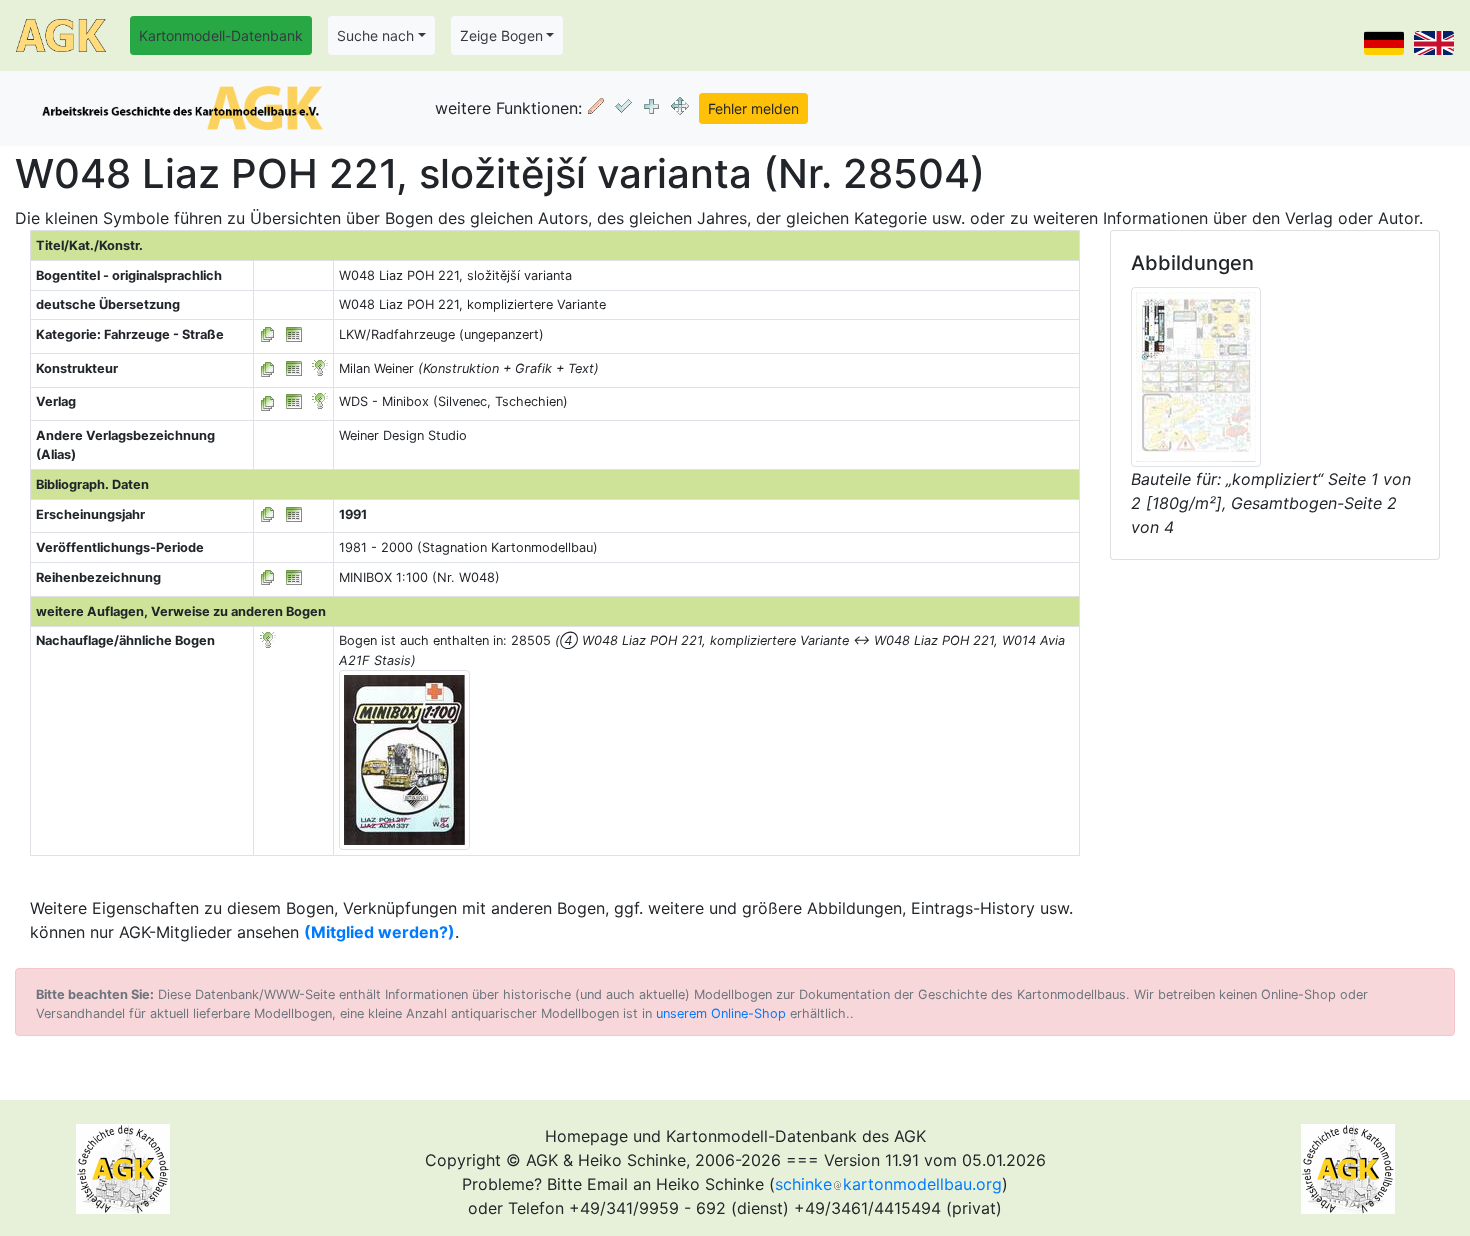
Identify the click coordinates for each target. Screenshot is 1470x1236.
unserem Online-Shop (721, 1013)
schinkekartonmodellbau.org (888, 1184)
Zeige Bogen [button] (501, 35)
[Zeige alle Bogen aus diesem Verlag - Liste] (268, 401)
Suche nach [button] (375, 35)
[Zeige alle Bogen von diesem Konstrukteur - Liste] (268, 368)
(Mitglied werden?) (379, 932)
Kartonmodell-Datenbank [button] (221, 35)
